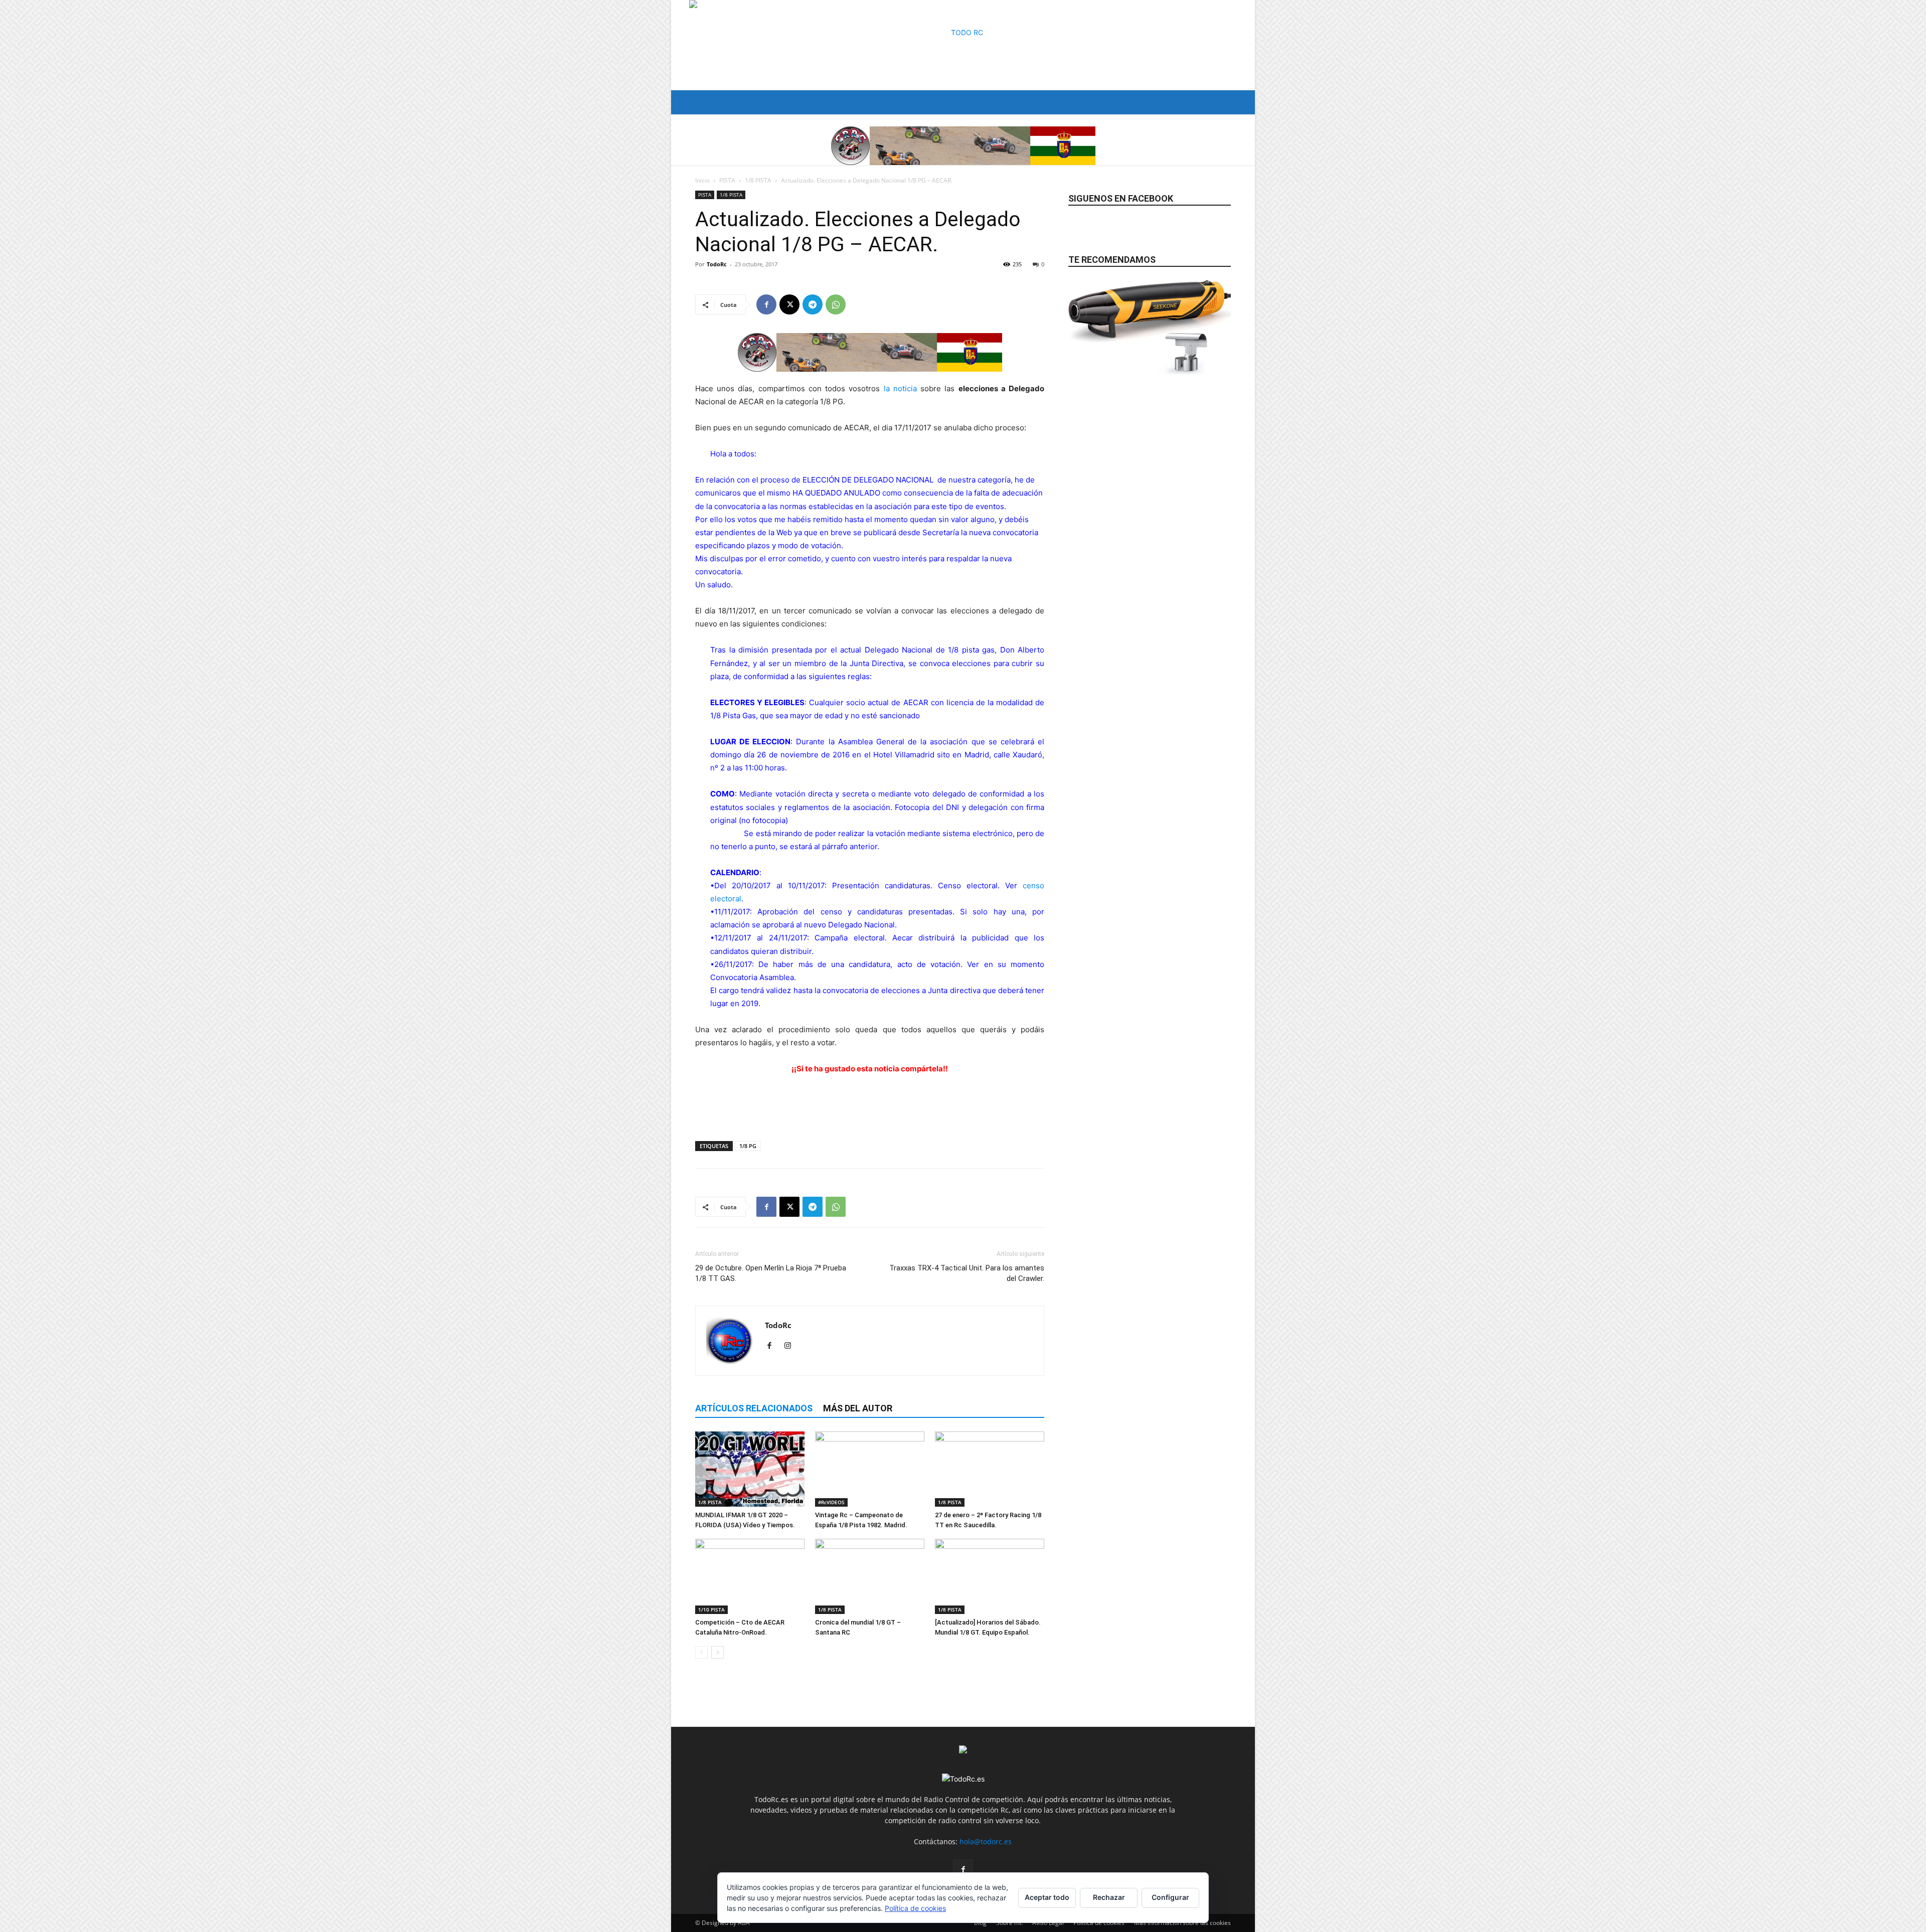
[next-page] (717, 1652)
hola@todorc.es (986, 1841)
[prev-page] (701, 1652)
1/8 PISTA (758, 180)
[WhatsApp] (836, 304)
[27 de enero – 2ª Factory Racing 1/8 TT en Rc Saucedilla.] (990, 1469)
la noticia (900, 388)
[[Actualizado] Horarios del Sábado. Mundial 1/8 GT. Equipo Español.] (990, 1576)
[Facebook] (766, 304)
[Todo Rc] (963, 45)
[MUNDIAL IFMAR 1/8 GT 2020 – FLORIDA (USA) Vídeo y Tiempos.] (750, 1469)
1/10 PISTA (711, 1609)
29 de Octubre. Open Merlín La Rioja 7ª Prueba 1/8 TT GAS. (771, 1273)
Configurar (1170, 1897)
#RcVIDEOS (831, 1502)
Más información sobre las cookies (1182, 1923)
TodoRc (717, 264)
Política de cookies (1099, 1923)
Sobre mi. (1009, 1923)
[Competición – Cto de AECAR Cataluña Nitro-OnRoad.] (750, 1576)
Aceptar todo (1047, 1897)
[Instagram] (791, 1346)
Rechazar (1109, 1897)
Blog (980, 1923)
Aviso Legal (1048, 1923)
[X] (789, 304)
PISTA (727, 180)
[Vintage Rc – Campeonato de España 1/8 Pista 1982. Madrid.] (870, 1469)
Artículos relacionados (754, 1408)
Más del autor (858, 1408)
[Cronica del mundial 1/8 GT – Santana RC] (870, 1576)
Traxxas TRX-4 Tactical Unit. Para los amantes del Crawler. (967, 1273)
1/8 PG (748, 1146)
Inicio (702, 180)
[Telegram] (813, 304)
